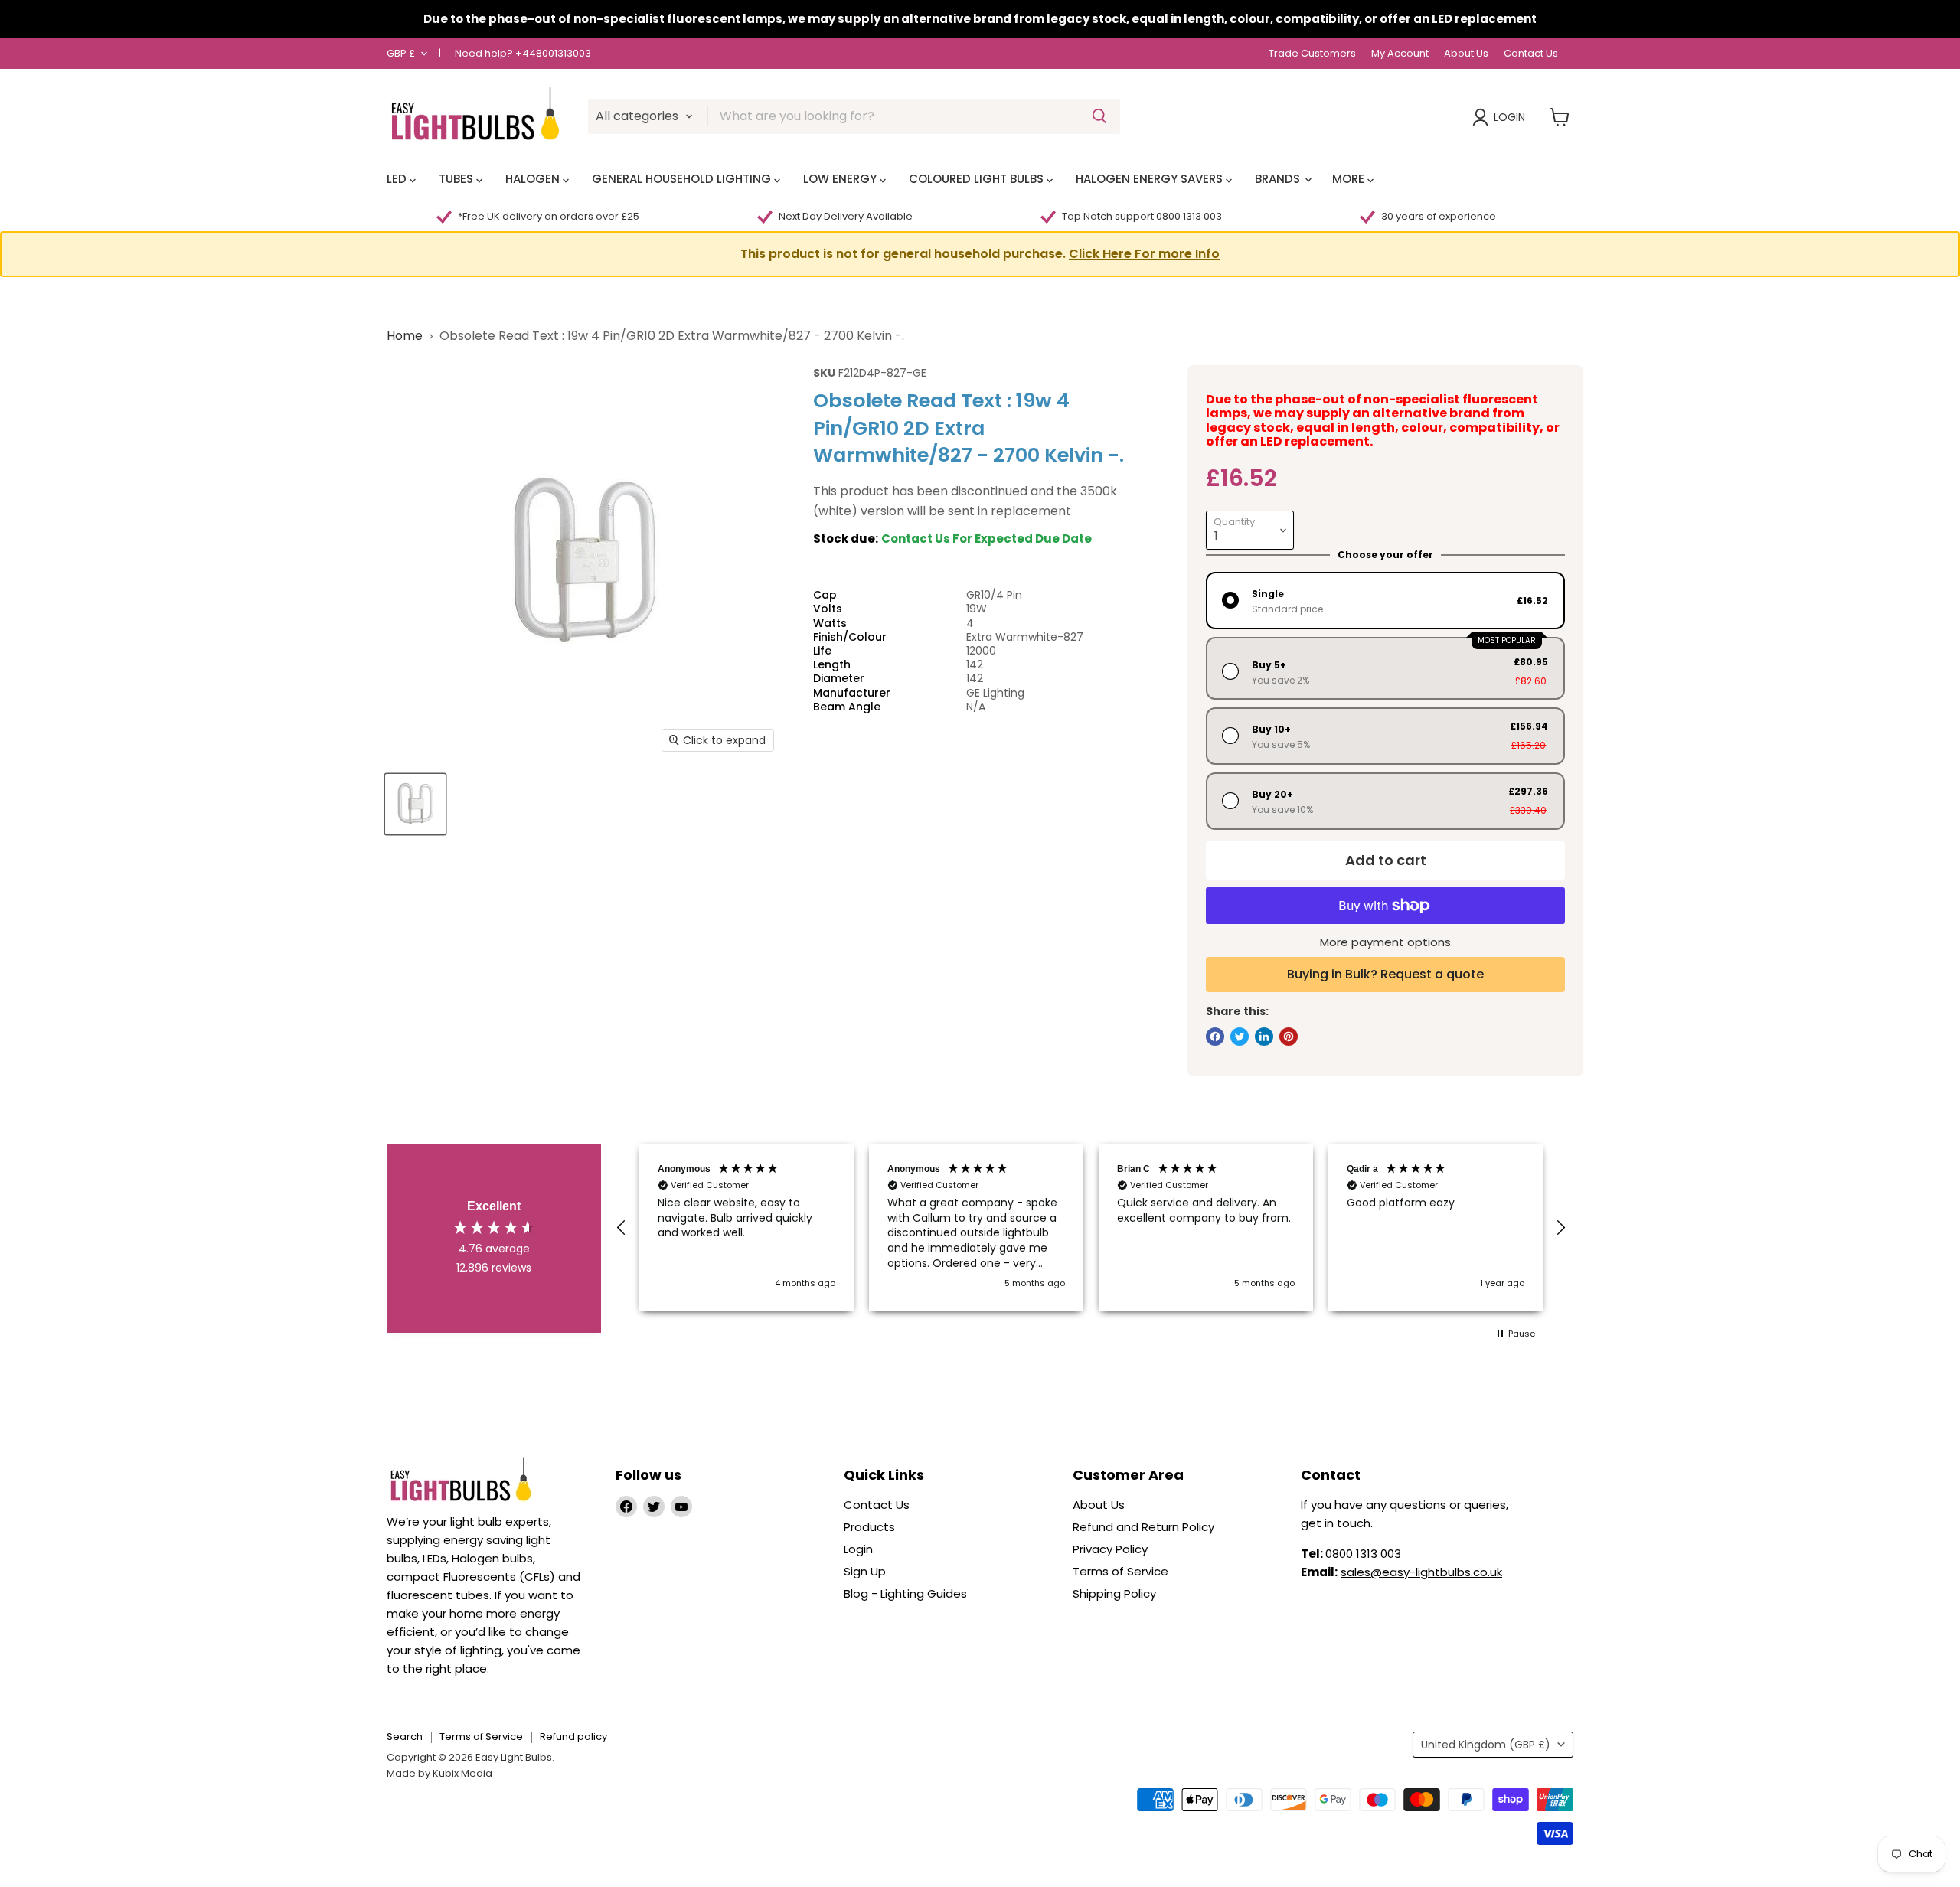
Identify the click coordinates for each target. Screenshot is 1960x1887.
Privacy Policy (1110, 1549)
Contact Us (1531, 54)
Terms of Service (1120, 1571)
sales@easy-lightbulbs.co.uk (1421, 1572)
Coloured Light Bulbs (978, 179)
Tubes (457, 179)
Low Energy (841, 179)
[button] (980, 254)
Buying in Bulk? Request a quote (1385, 974)
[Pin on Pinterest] (1289, 1037)
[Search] (1099, 116)
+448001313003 (553, 53)
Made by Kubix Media (439, 1773)
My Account (1400, 54)
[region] (1091, 1228)
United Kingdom (1486, 1745)
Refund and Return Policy (1143, 1527)
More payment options (1385, 942)
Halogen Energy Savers (1151, 179)
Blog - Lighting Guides (905, 1593)
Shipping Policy (1114, 1593)
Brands (1279, 179)
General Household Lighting (683, 179)
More (1350, 179)
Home (405, 336)
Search (405, 1737)
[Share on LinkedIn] (1264, 1037)
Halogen (534, 179)
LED (398, 179)
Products (869, 1527)
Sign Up (865, 1571)
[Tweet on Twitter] (1240, 1037)
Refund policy (573, 1737)
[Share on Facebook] (1215, 1037)
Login (1509, 117)
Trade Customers (1312, 54)
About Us (1466, 54)
